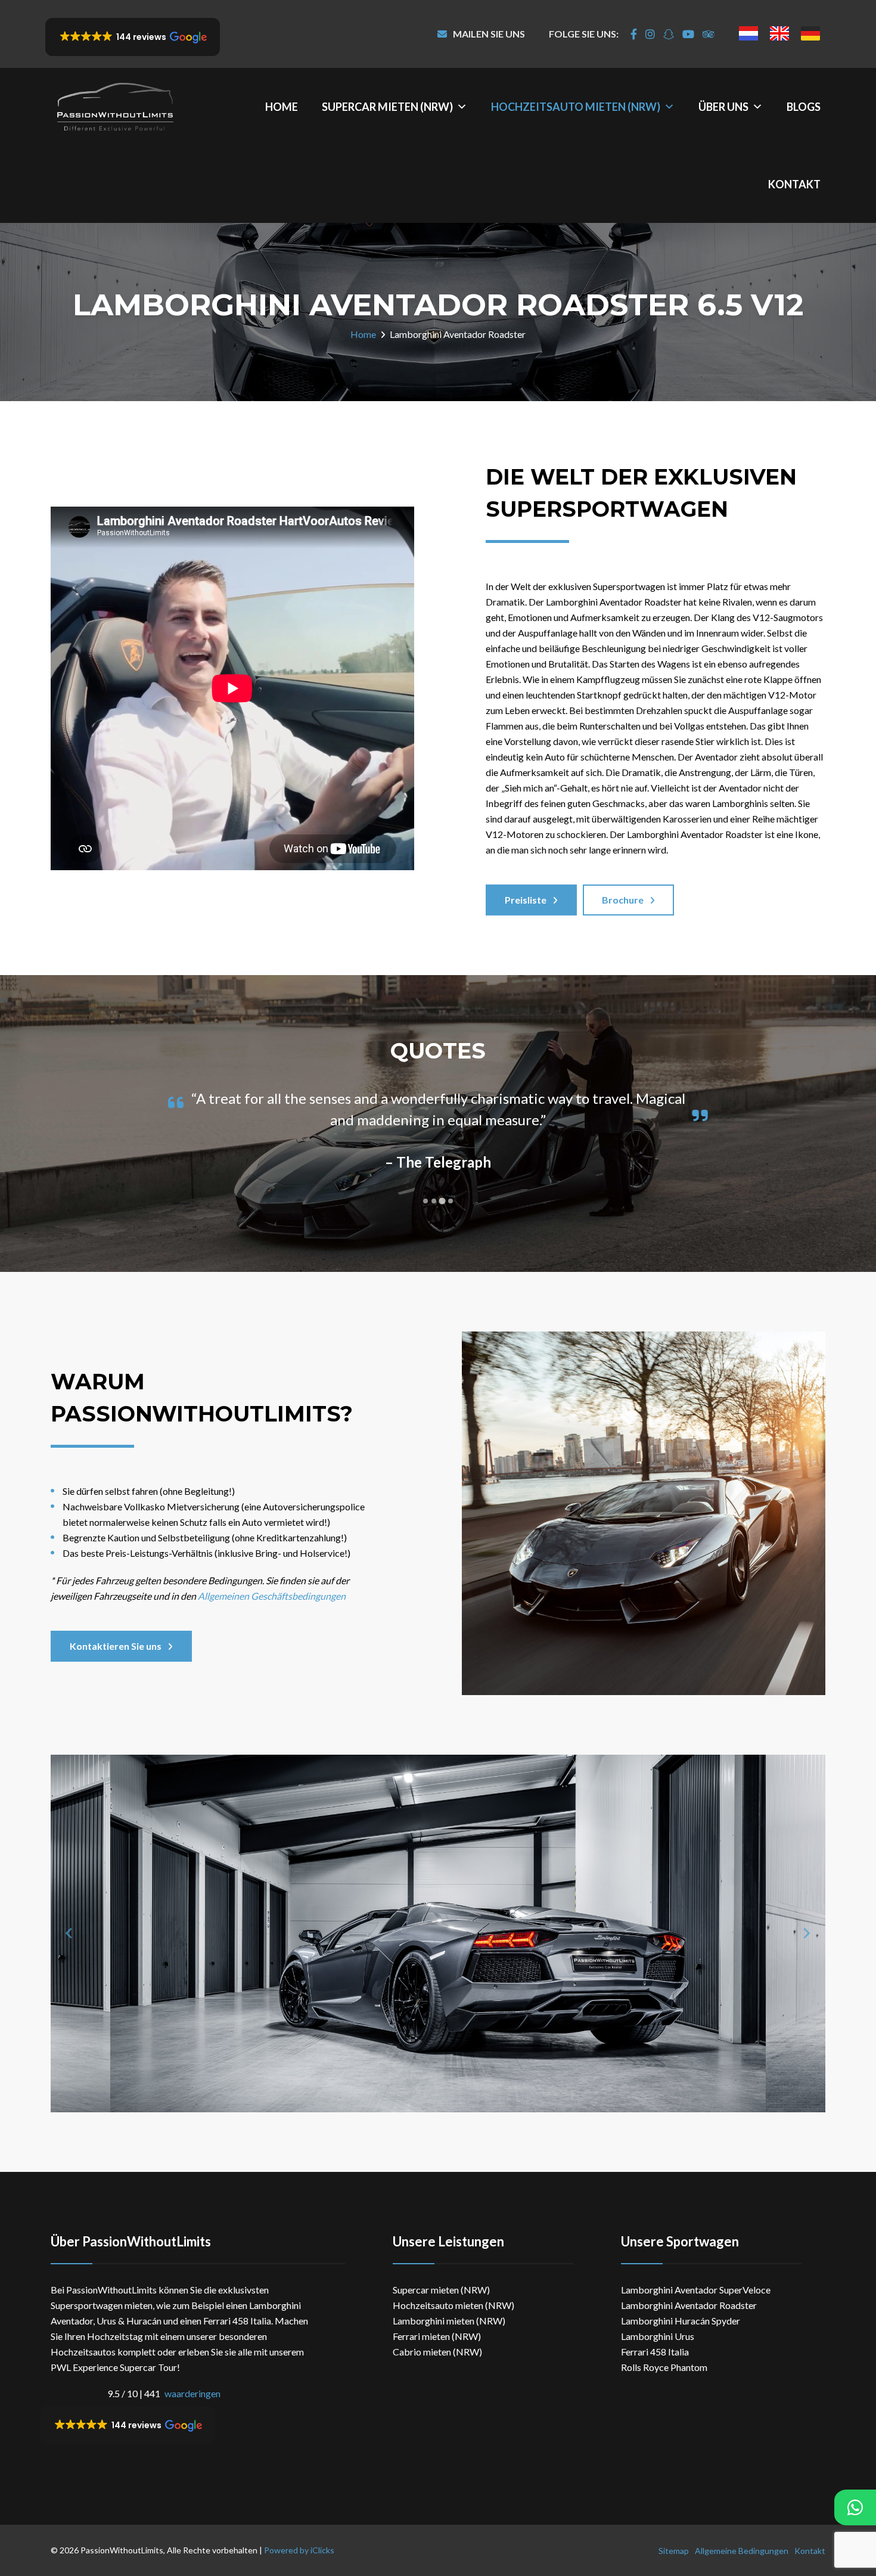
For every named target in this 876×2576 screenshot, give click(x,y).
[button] (133, 37)
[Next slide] (806, 1933)
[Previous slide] (70, 1933)
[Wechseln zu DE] (810, 33)
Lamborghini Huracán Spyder (681, 2321)
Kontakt (794, 184)
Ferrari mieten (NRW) (437, 2336)
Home (282, 107)
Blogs (804, 107)
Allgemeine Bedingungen (742, 2551)
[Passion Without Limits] (115, 107)
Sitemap (674, 2551)
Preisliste (526, 900)
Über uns (723, 107)
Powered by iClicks (299, 2550)
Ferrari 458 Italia (655, 2352)
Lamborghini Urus (658, 2336)
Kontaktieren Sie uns (116, 1646)
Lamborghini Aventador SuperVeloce (696, 2290)
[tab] (425, 1201)
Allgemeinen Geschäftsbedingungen (271, 1596)
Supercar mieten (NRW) (387, 107)
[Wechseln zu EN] (779, 33)
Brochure (623, 900)
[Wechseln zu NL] (748, 33)
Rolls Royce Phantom (664, 2367)
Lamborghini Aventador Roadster (689, 2305)
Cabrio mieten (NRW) (437, 2352)
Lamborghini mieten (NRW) (449, 2321)
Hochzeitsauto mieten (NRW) (576, 107)
